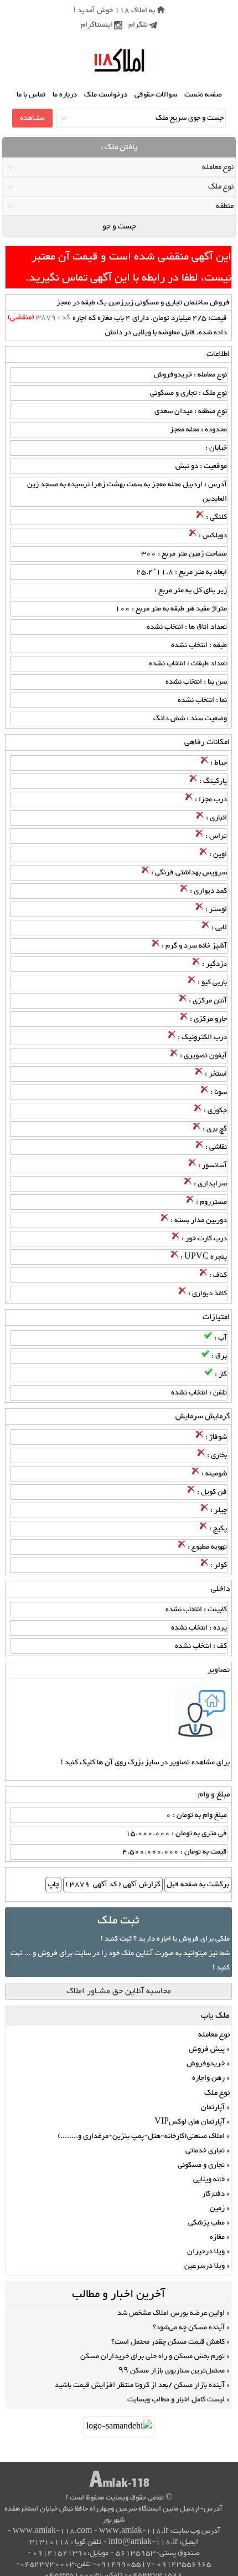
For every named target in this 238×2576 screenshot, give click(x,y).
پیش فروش (207, 2049)
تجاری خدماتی (205, 2151)
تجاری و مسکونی (201, 2165)
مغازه (217, 2237)
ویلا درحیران (206, 2252)
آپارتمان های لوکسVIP (190, 2122)
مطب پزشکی (206, 2223)
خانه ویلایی (209, 2180)
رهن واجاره (208, 2078)
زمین (217, 2208)
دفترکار (213, 2194)
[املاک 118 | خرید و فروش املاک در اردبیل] (119, 61)
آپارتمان (213, 2107)
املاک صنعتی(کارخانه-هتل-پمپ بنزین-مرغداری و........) (141, 2136)
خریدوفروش (206, 2064)
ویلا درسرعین (205, 2266)
